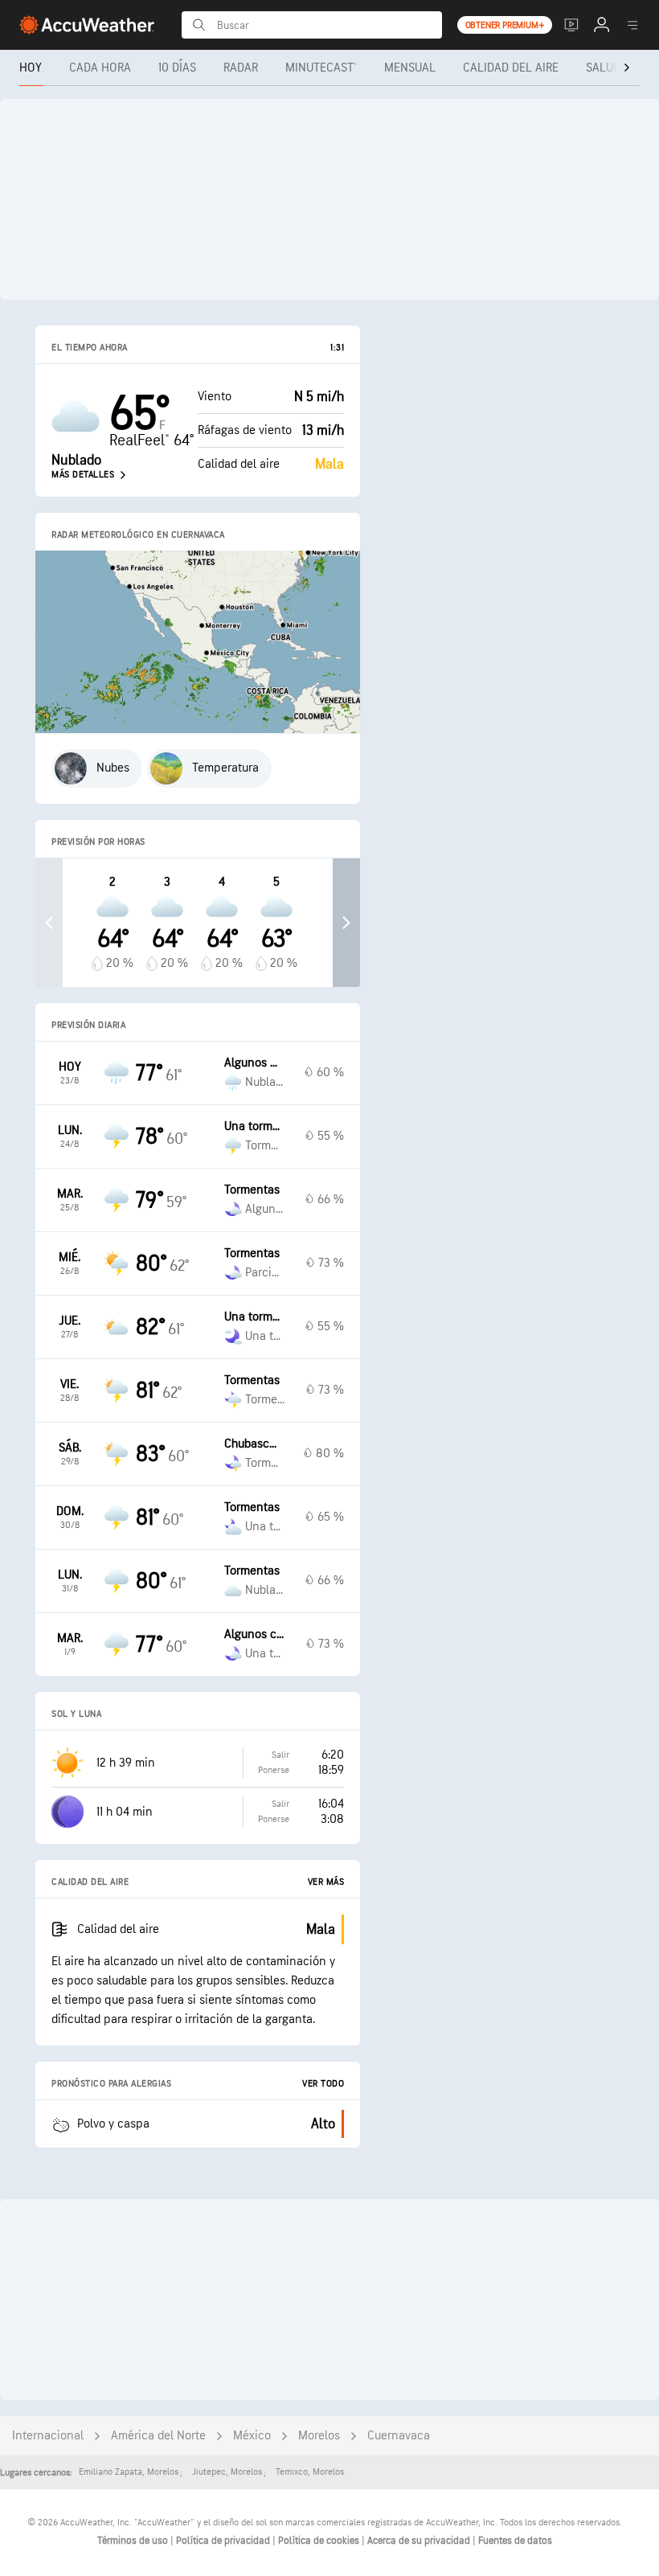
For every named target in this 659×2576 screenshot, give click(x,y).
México (252, 2436)
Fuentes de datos (515, 2541)
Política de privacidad (224, 2541)
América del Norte (158, 2436)
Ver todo (323, 2084)
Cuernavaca (399, 2436)
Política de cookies (320, 2541)
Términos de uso (134, 2541)
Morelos (319, 2436)
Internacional (48, 2436)
